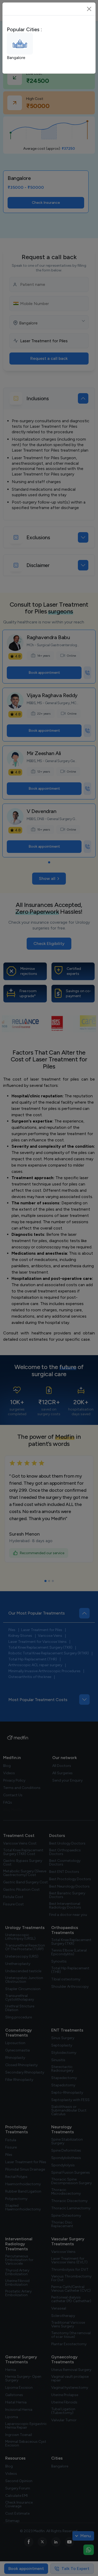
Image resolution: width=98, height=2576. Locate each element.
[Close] (89, 9)
